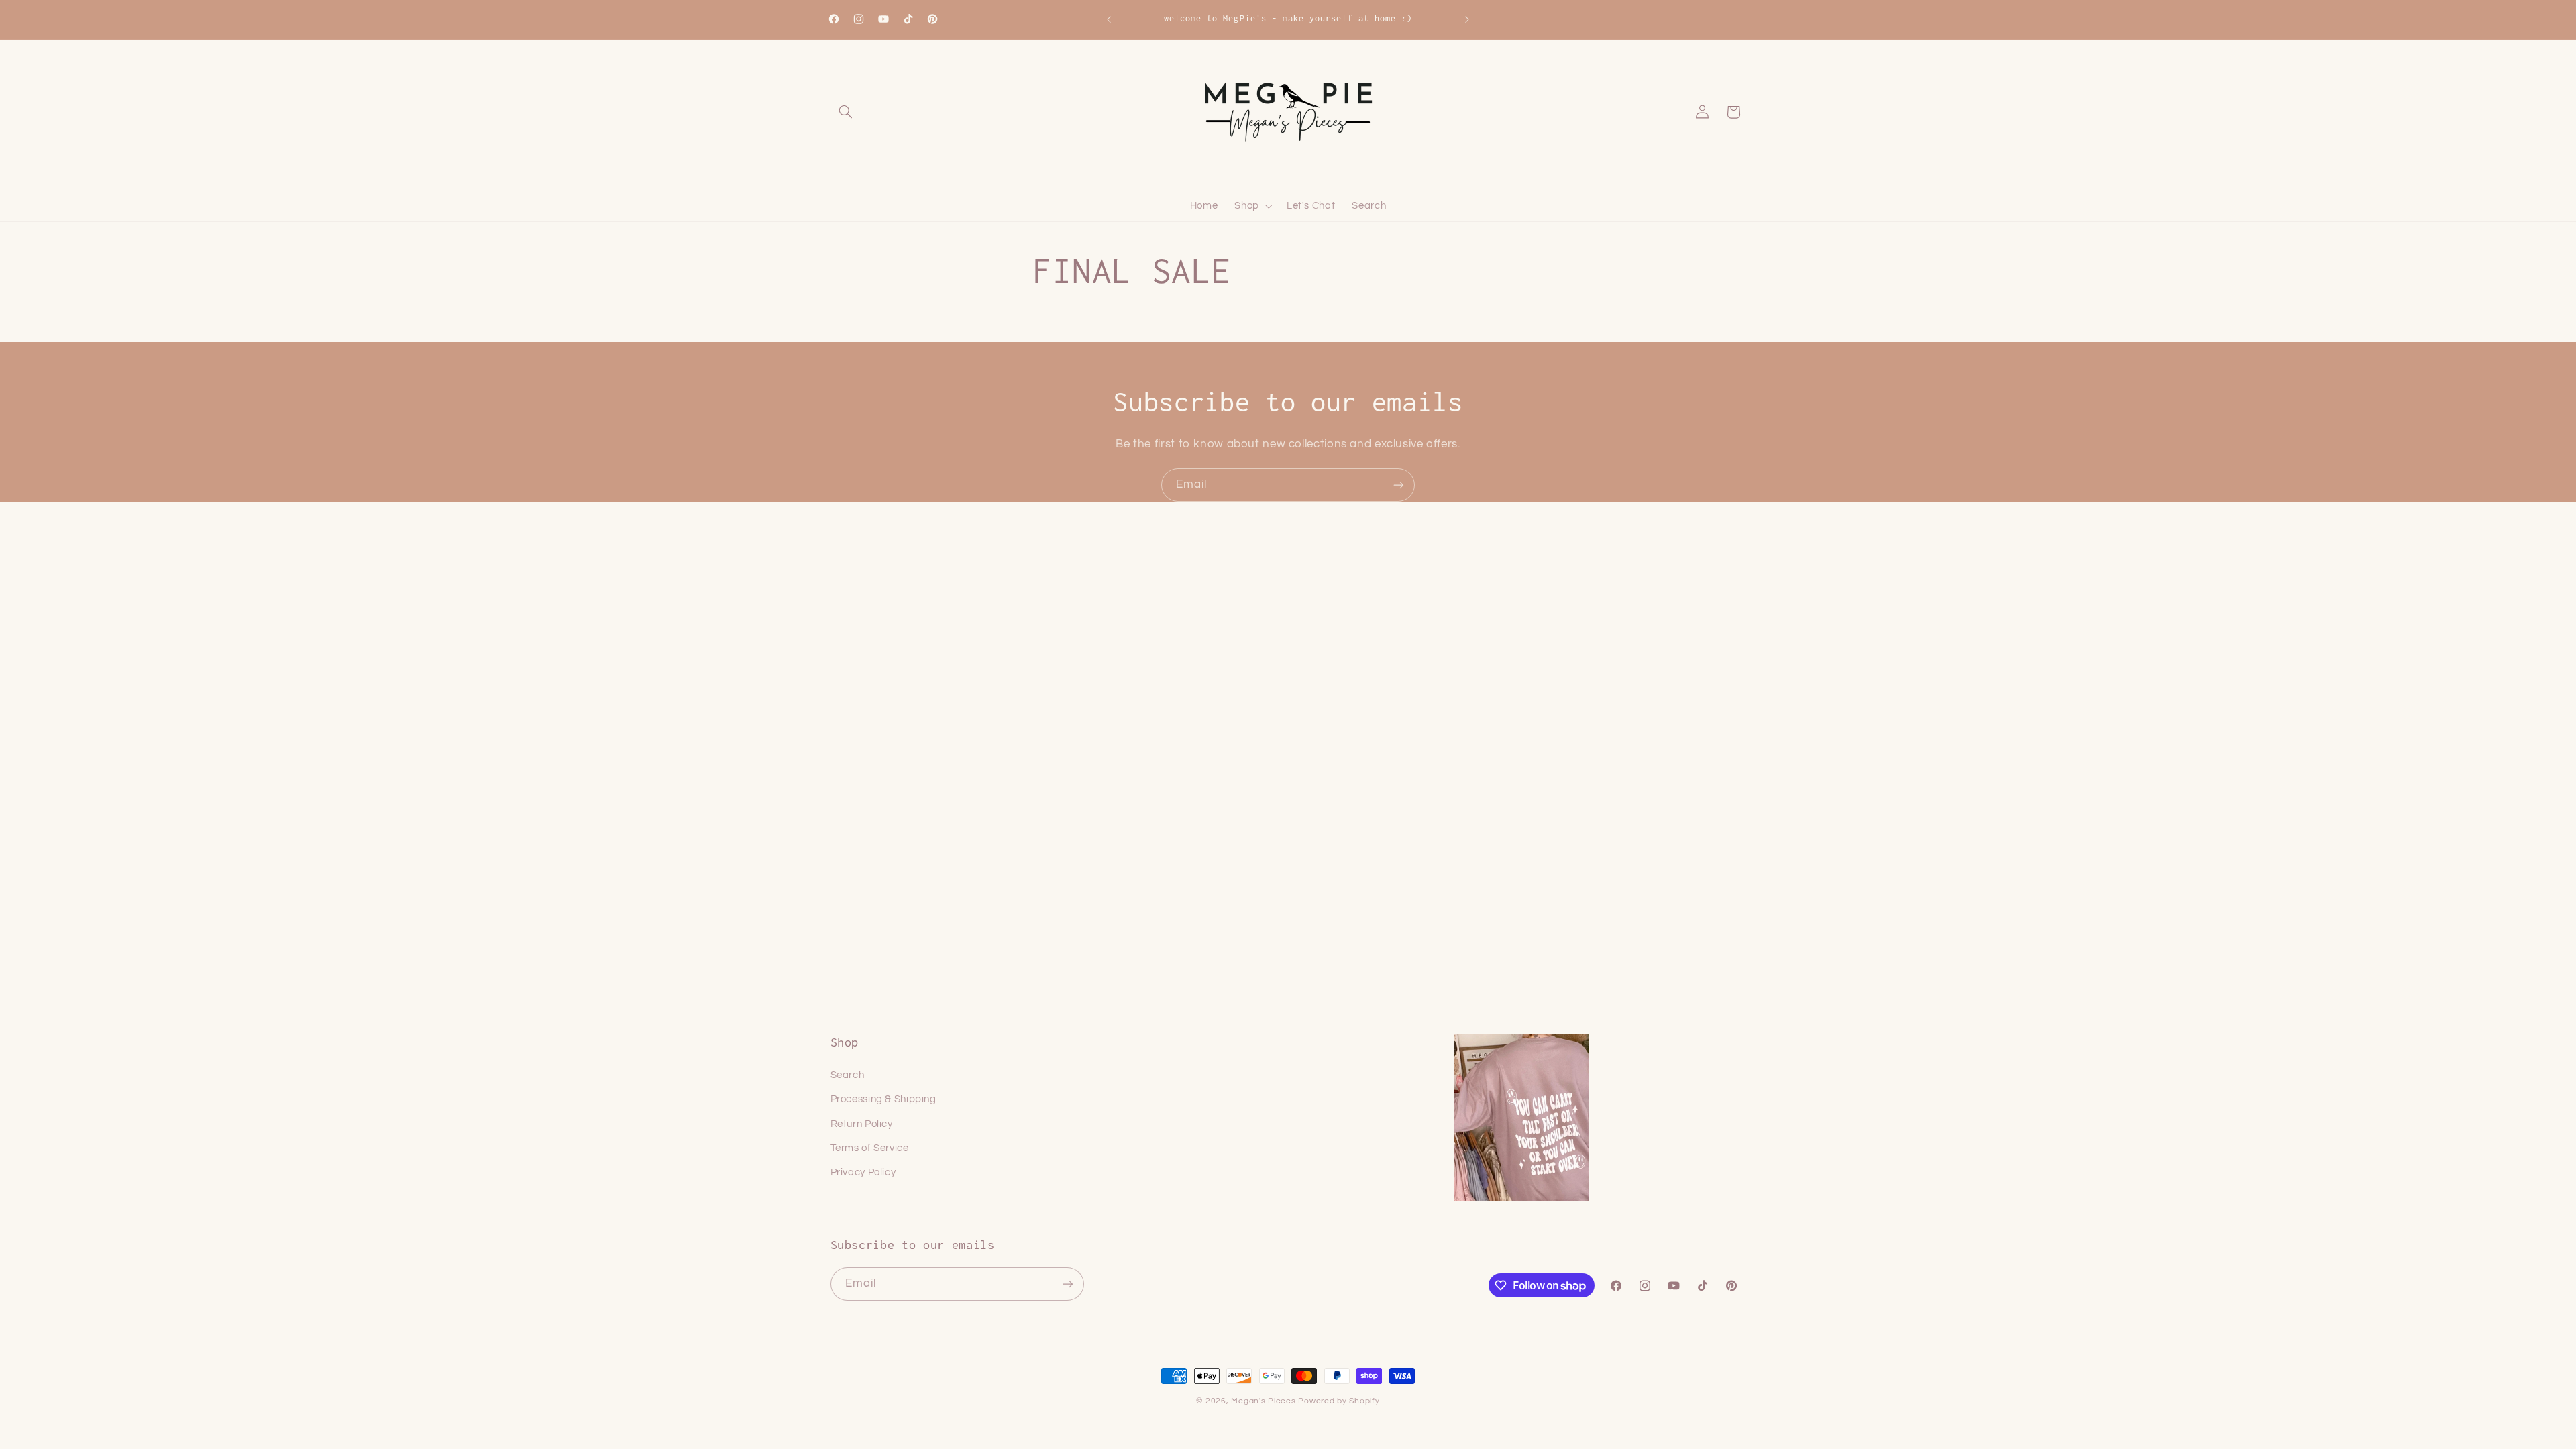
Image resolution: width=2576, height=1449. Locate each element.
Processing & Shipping (883, 1099)
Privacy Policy (863, 1172)
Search (848, 1075)
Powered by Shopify (1339, 1401)
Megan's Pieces (1263, 1401)
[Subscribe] (1399, 485)
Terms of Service (870, 1148)
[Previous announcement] (1109, 19)
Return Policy (862, 1124)
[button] (846, 112)
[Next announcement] (1467, 19)
